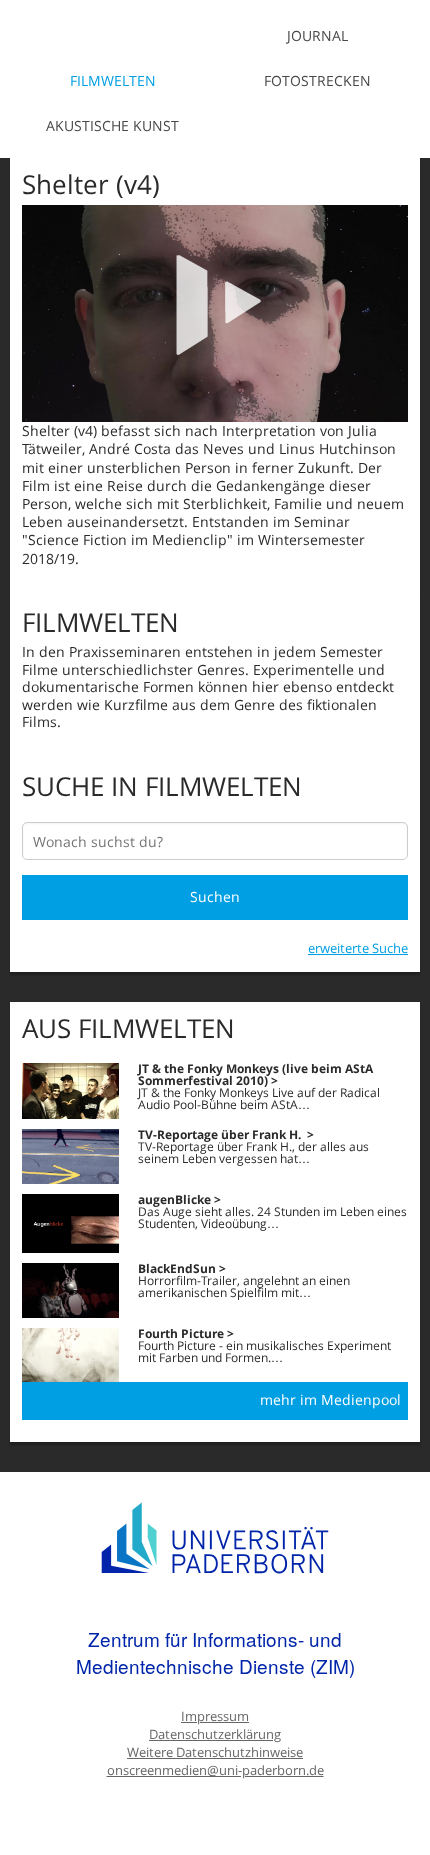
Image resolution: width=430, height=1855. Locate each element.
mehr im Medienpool (330, 1399)
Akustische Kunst (112, 125)
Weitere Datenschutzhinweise (215, 1752)
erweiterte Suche (358, 948)
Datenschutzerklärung (215, 1734)
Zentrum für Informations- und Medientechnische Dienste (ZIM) (215, 1652)
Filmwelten (113, 80)
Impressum (215, 1716)
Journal (317, 35)
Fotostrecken (317, 80)
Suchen (215, 896)
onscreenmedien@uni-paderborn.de (215, 1770)
